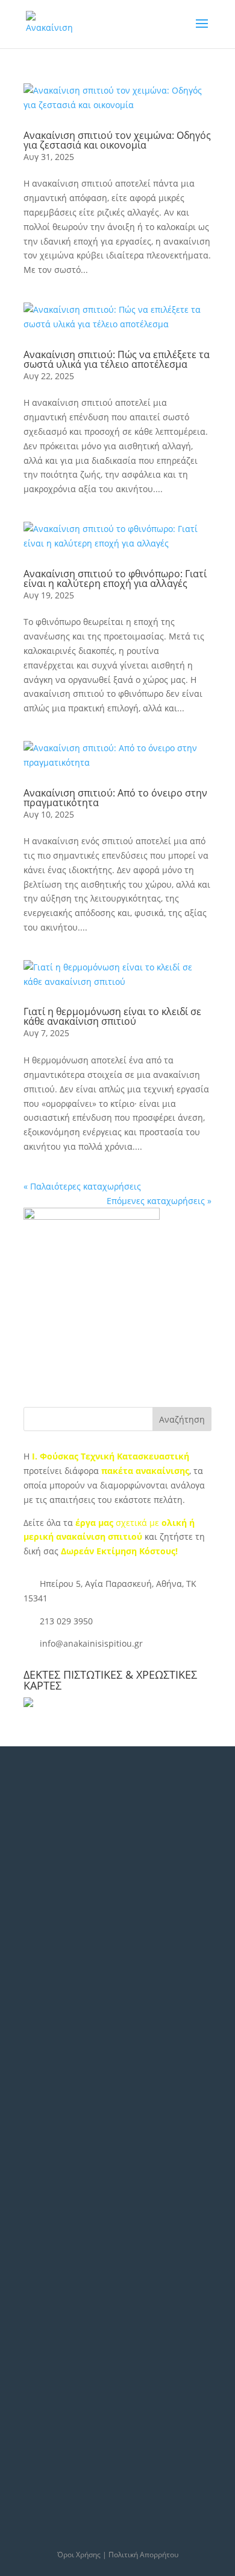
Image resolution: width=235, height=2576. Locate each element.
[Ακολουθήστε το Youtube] (23, 2011)
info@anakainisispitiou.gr (91, 1643)
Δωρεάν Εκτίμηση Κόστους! (119, 1551)
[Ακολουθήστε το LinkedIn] (81, 1979)
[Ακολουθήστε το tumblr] (52, 2011)
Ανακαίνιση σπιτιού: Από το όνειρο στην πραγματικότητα (115, 798)
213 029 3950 (66, 1621)
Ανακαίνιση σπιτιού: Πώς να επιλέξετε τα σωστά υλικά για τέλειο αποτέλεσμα (117, 359)
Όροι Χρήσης (79, 2555)
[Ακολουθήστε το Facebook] (23, 1979)
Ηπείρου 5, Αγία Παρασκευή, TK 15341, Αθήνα (95, 1858)
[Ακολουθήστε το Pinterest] (81, 2011)
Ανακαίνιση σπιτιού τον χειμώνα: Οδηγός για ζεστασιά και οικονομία (117, 140)
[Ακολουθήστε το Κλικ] (110, 2011)
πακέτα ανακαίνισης (145, 1471)
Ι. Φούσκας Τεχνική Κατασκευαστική (111, 1456)
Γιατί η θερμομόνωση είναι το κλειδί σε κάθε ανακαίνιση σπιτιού (112, 1016)
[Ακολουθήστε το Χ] (52, 1979)
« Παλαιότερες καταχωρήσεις (82, 1186)
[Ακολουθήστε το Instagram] (110, 1979)
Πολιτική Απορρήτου (143, 2555)
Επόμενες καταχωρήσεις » (159, 1201)
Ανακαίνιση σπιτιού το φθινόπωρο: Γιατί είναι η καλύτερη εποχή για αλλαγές (115, 578)
